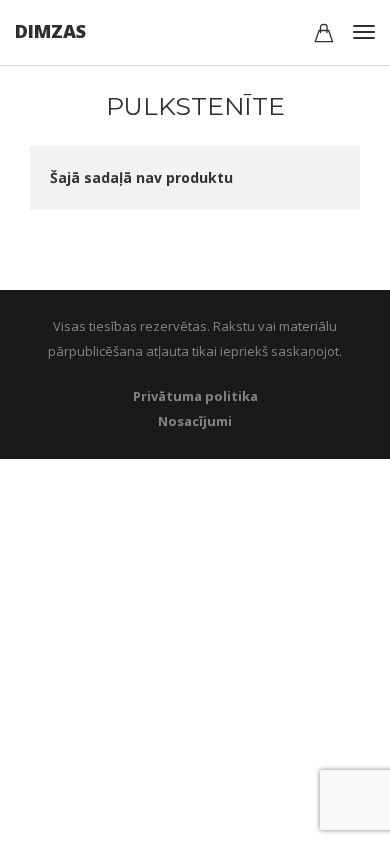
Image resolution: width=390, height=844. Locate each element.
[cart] (324, 35)
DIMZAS (50, 31)
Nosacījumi (195, 421)
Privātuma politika (195, 396)
